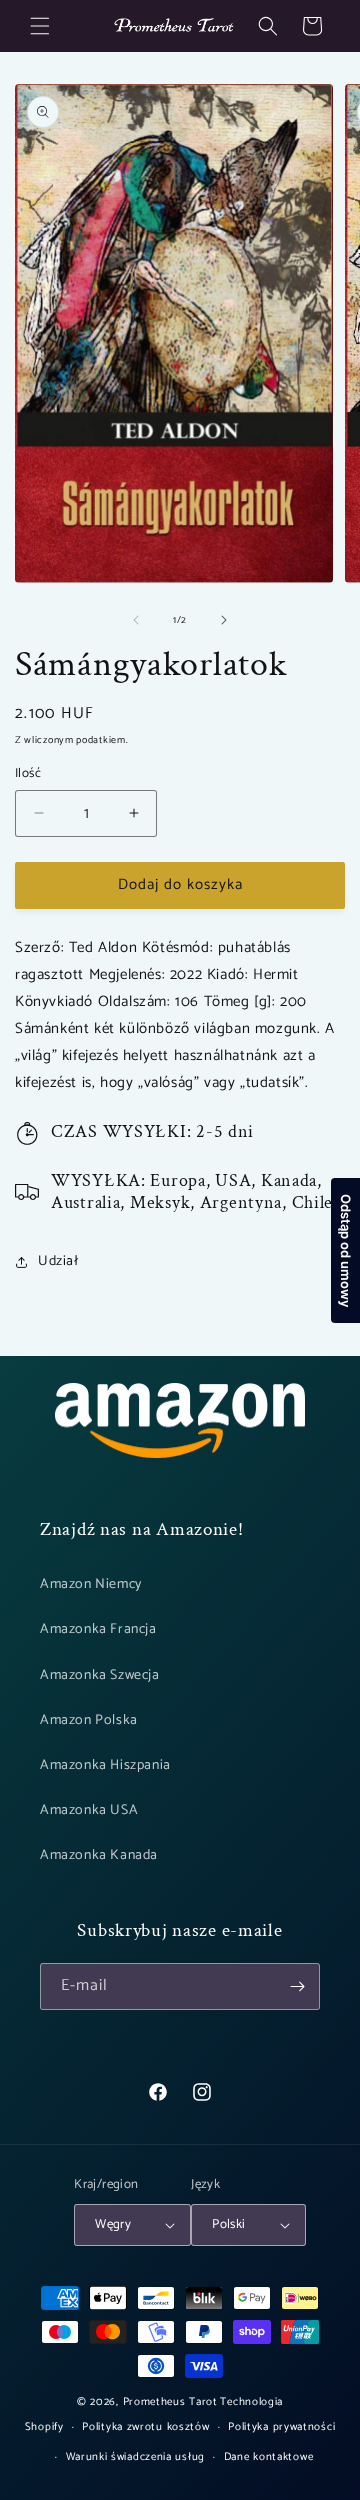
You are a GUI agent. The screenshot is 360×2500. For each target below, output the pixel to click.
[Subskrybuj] (297, 1986)
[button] (40, 26)
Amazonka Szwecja (100, 1675)
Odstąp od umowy (346, 1250)
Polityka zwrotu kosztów (145, 2427)
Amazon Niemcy (91, 1584)
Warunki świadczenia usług (136, 2457)
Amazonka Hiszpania (105, 1765)
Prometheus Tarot (170, 2402)
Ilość (28, 774)
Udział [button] (58, 1261)
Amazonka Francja (98, 1629)
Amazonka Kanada (99, 1855)
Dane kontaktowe (269, 2457)
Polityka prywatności (281, 2427)
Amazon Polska (89, 1720)
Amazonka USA (89, 1810)
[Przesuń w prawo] (224, 620)
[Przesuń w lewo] (136, 620)
